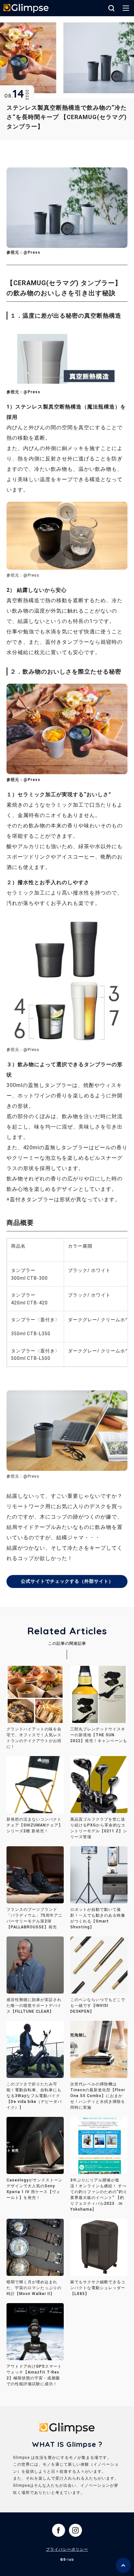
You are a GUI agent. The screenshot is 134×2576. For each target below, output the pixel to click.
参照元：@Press (23, 252)
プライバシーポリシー (67, 2549)
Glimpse (26, 9)
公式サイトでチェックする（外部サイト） (67, 1581)
